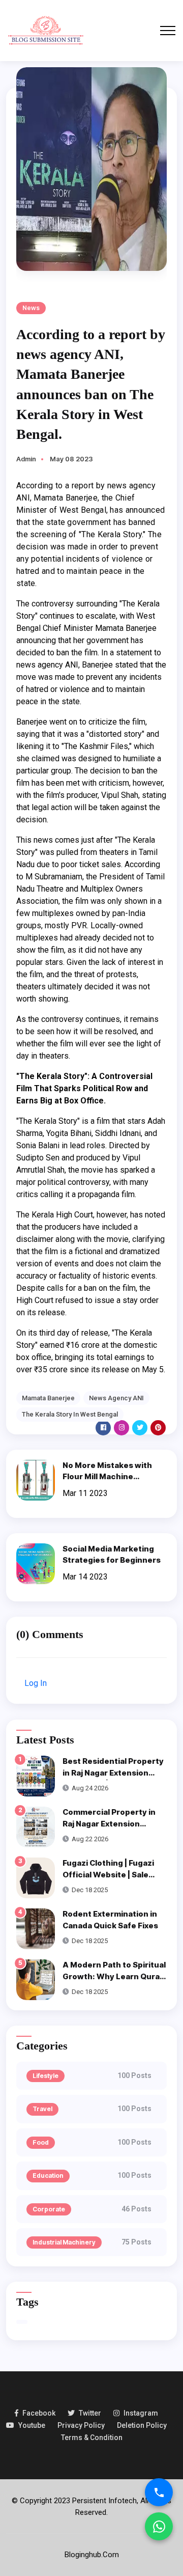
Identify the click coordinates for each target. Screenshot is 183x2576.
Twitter (90, 2413)
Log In (36, 1683)
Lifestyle (45, 2076)
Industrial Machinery (64, 2242)
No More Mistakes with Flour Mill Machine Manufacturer (107, 1477)
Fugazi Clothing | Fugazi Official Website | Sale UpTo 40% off (108, 1874)
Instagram (141, 2413)
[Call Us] (159, 2492)
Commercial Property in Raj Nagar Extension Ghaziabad (109, 1823)
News (31, 308)
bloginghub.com (92, 2555)
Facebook (39, 2413)
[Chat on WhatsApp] (159, 2526)
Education (48, 2176)
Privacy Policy (81, 2425)
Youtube (32, 2425)
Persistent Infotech (104, 2501)
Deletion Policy (142, 2425)
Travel (42, 2109)
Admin (26, 459)
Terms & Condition (92, 2437)
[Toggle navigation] (168, 31)
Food (41, 2142)
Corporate (49, 2209)
